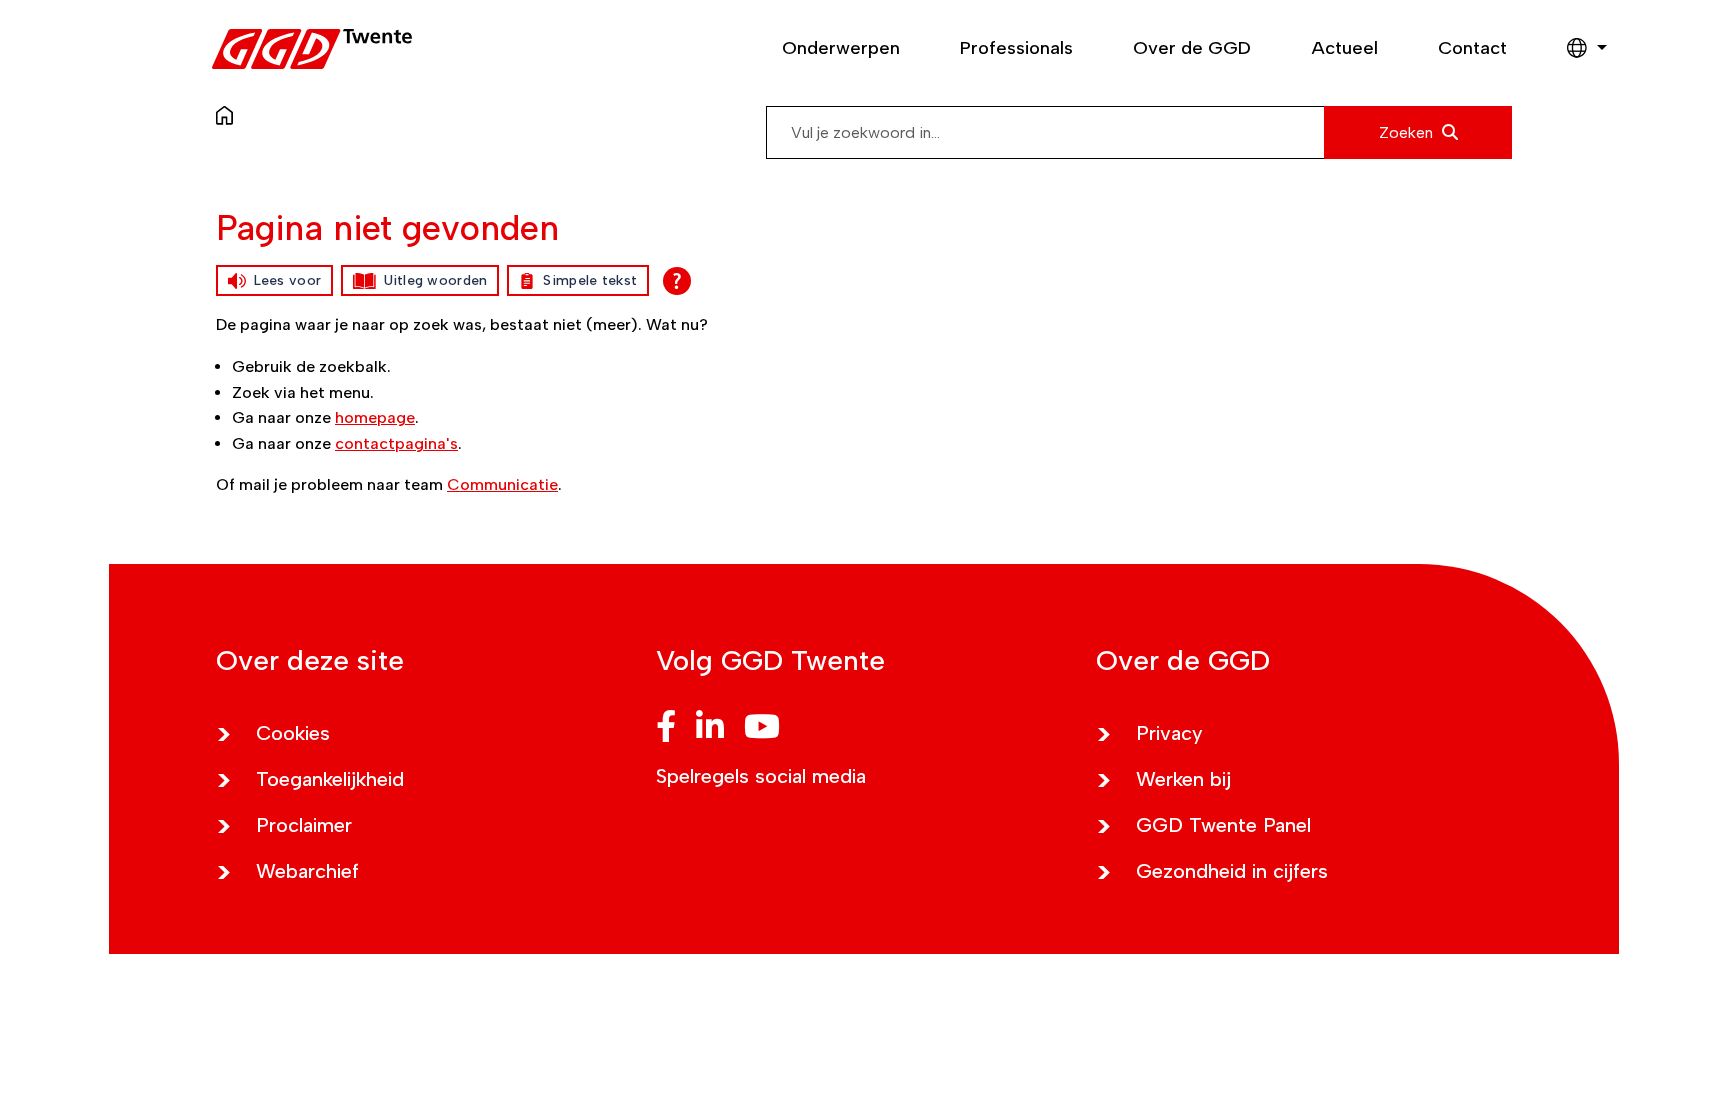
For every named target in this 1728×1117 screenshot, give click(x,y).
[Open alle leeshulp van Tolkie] (677, 281)
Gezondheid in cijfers (1232, 871)
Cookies (293, 733)
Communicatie (502, 484)
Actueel (1344, 48)
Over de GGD (1192, 48)
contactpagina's (396, 443)
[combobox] (1139, 132)
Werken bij (1183, 779)
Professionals (1016, 48)
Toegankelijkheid (330, 779)
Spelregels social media (761, 776)
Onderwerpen (841, 48)
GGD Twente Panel (1223, 825)
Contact (1472, 48)
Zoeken (1408, 132)
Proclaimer (304, 825)
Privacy (1169, 733)
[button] (1577, 49)
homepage (375, 417)
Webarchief (307, 871)
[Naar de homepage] (229, 114)
